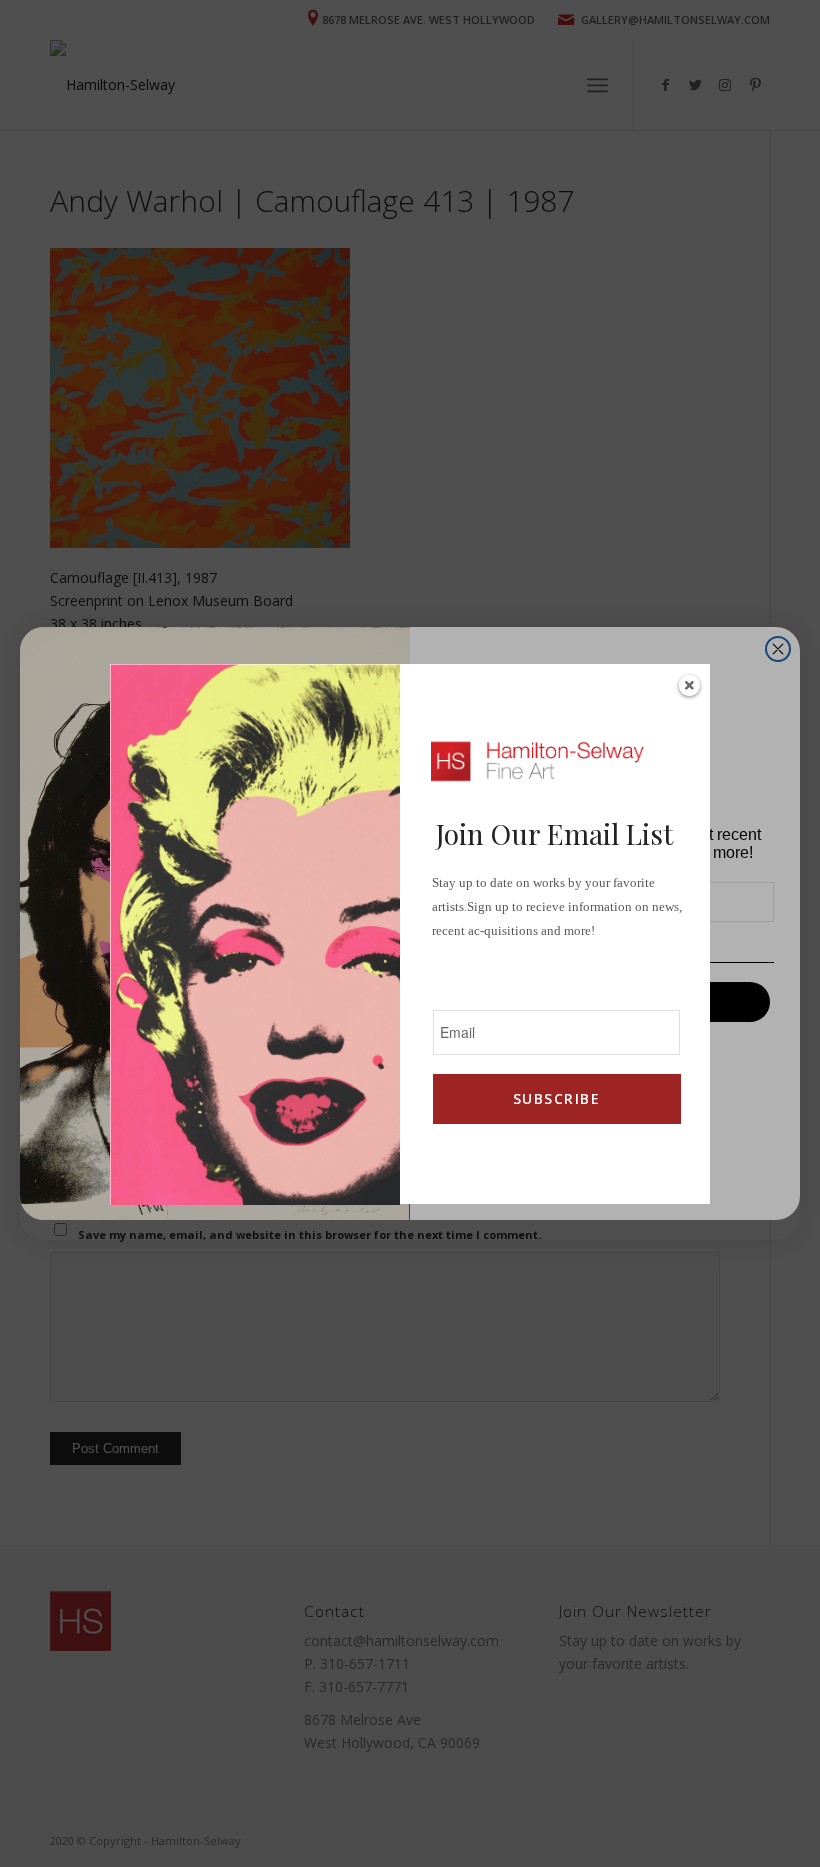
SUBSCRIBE (556, 1098)
